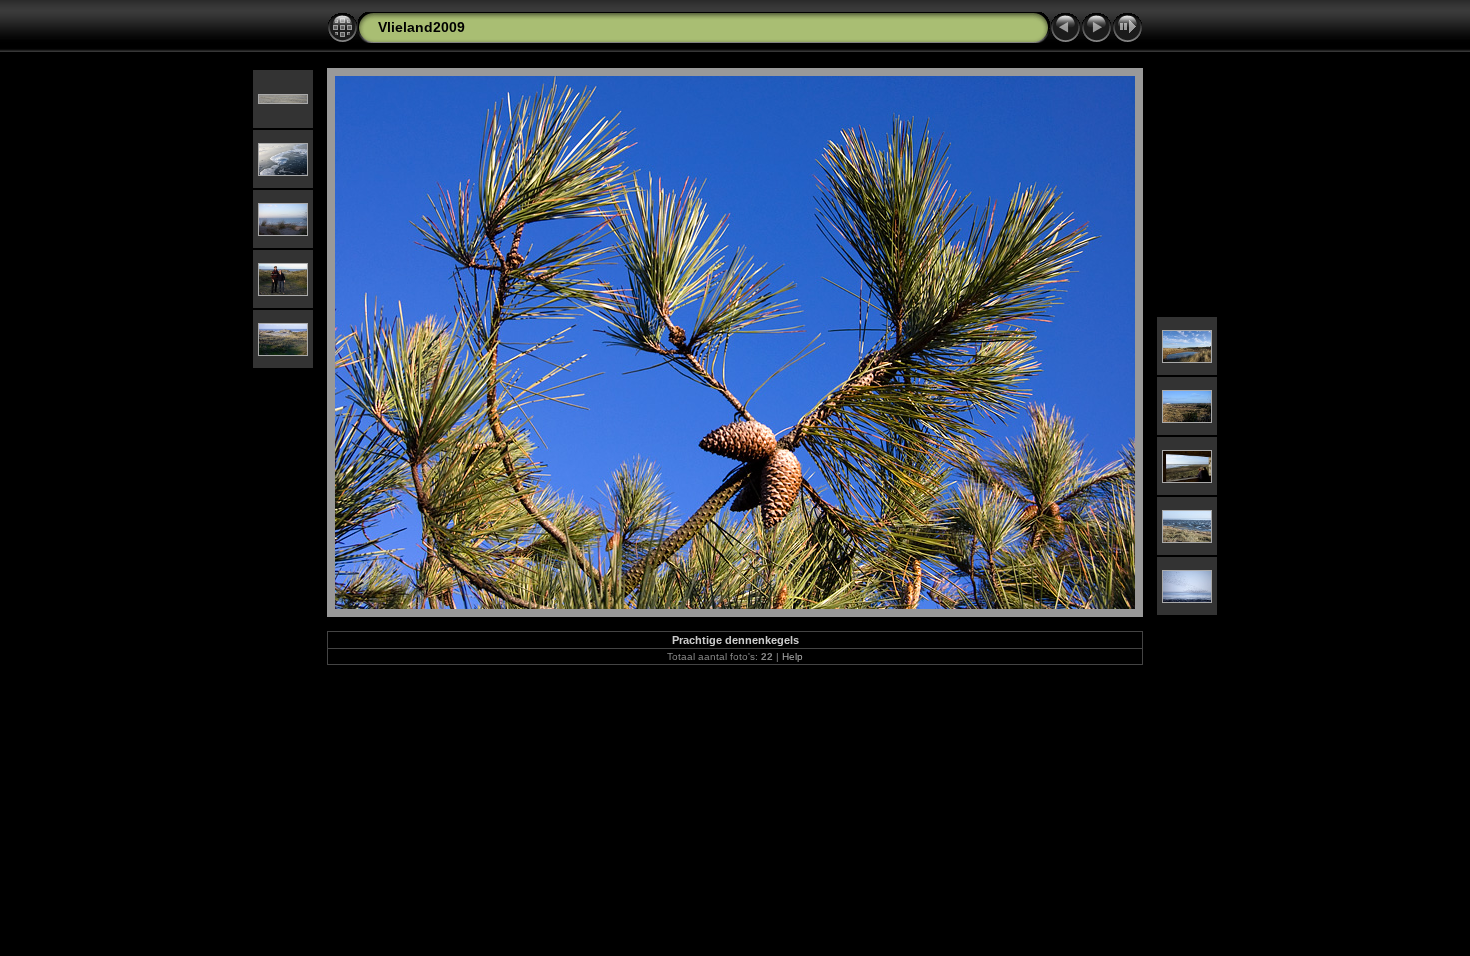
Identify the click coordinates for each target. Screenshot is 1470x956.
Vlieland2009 (421, 27)
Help (792, 656)
